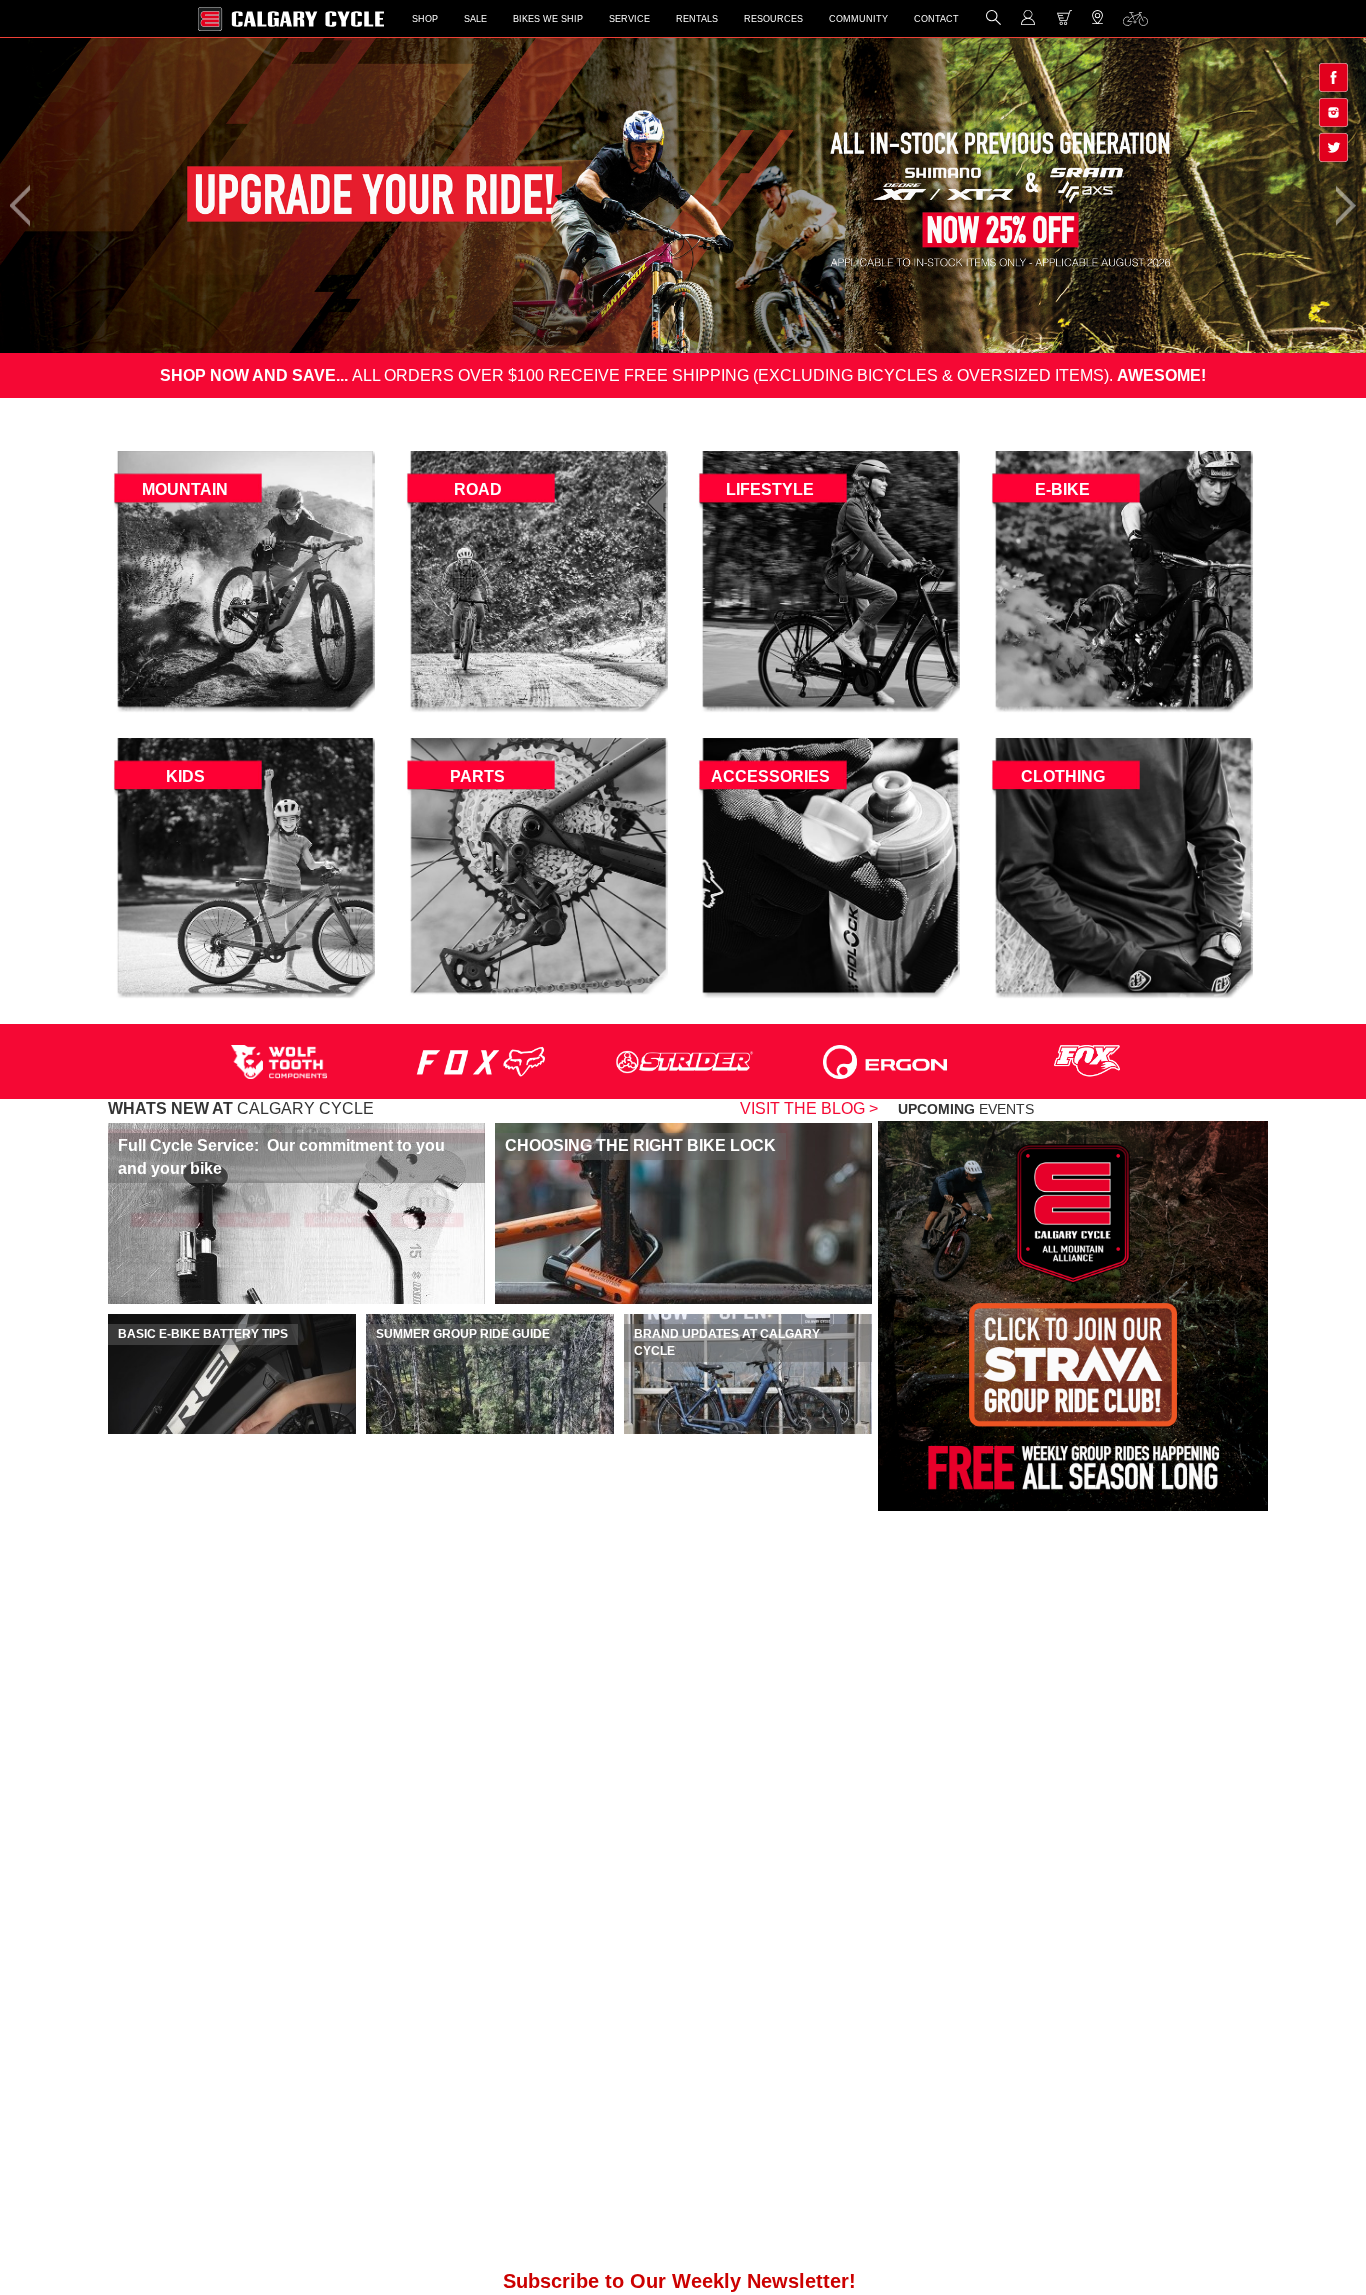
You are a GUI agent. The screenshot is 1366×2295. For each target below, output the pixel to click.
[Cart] (1064, 21)
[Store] (1097, 22)
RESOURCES (773, 19)
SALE (475, 19)
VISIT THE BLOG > (809, 1108)
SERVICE (629, 19)
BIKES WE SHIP (548, 19)
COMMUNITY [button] (858, 19)
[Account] (1028, 21)
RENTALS (697, 19)
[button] (993, 21)
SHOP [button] (425, 19)
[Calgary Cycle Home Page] (291, 19)
